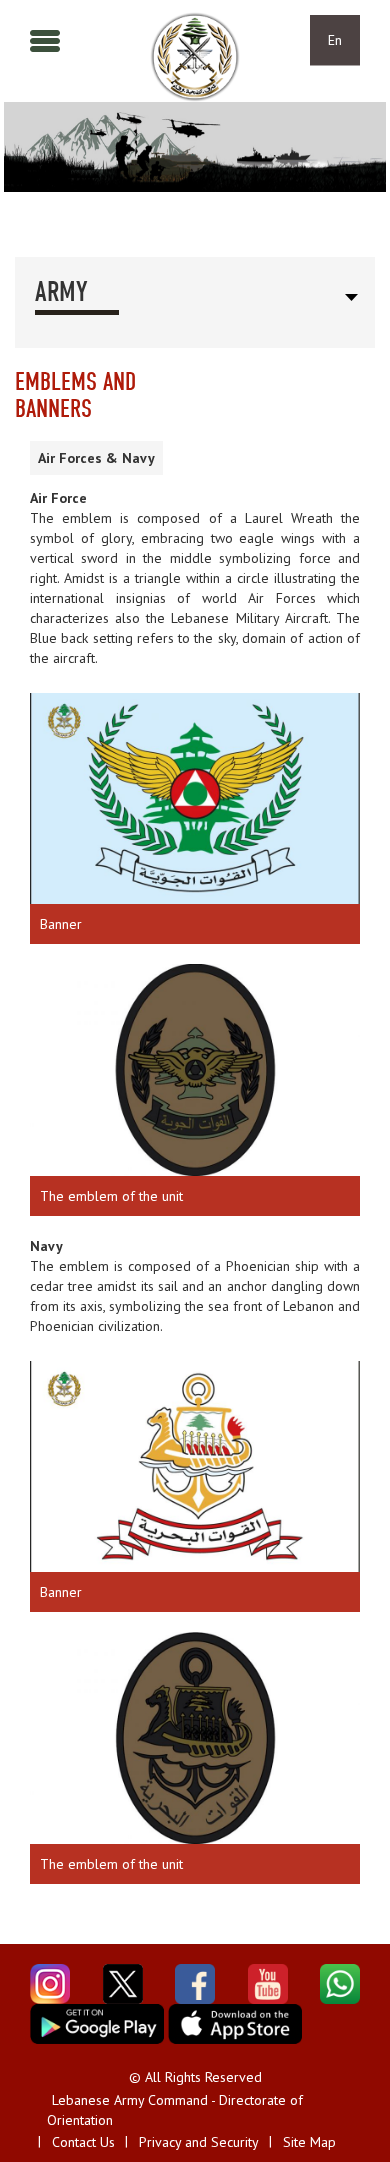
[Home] (195, 57)
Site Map (309, 2142)
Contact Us (83, 2142)
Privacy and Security (199, 2142)
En (335, 40)
